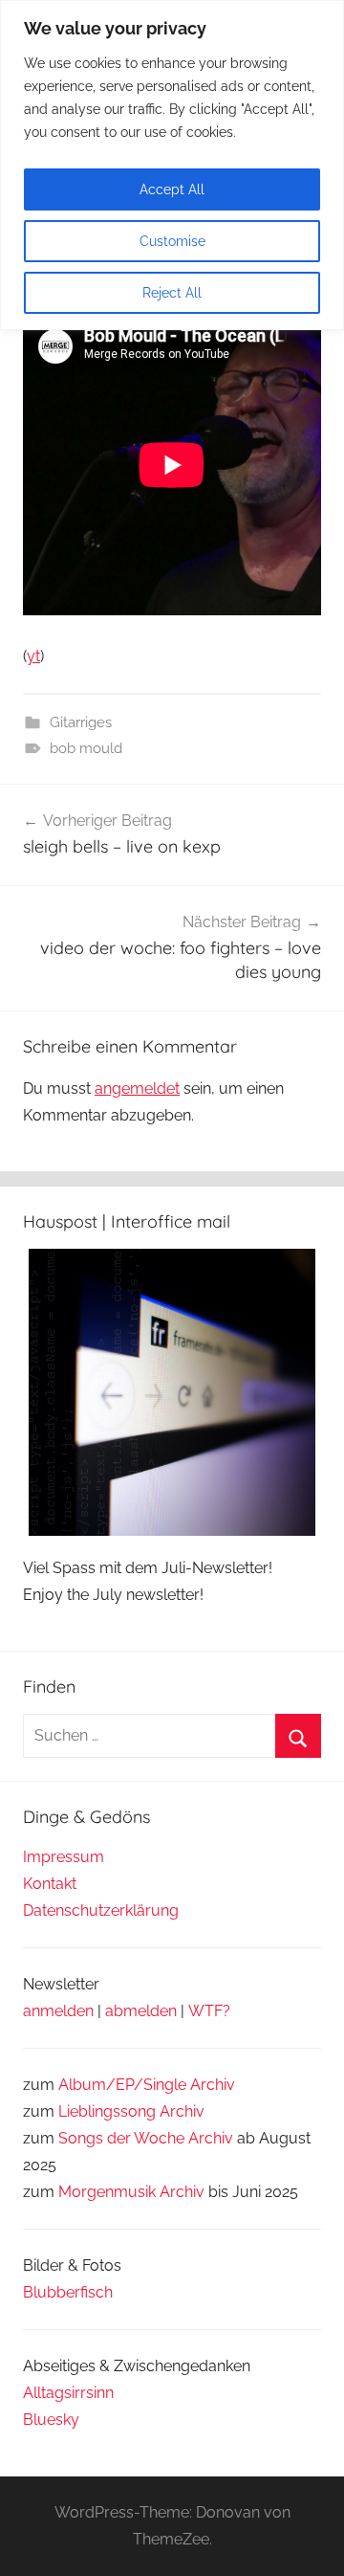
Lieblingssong (107, 2111)
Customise (172, 241)
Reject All (172, 293)
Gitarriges (81, 722)
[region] (172, 165)
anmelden (58, 2011)
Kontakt (50, 1884)
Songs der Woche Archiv (146, 2138)
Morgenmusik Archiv (131, 2192)
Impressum (64, 1857)
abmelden (141, 2011)
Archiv (182, 2111)
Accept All (172, 189)
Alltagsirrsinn (68, 2393)
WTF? (209, 2011)
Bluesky (51, 2420)
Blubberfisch (68, 2292)
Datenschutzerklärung (101, 1910)
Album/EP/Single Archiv (147, 2085)
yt (33, 656)
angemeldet (137, 1088)
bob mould (86, 748)
